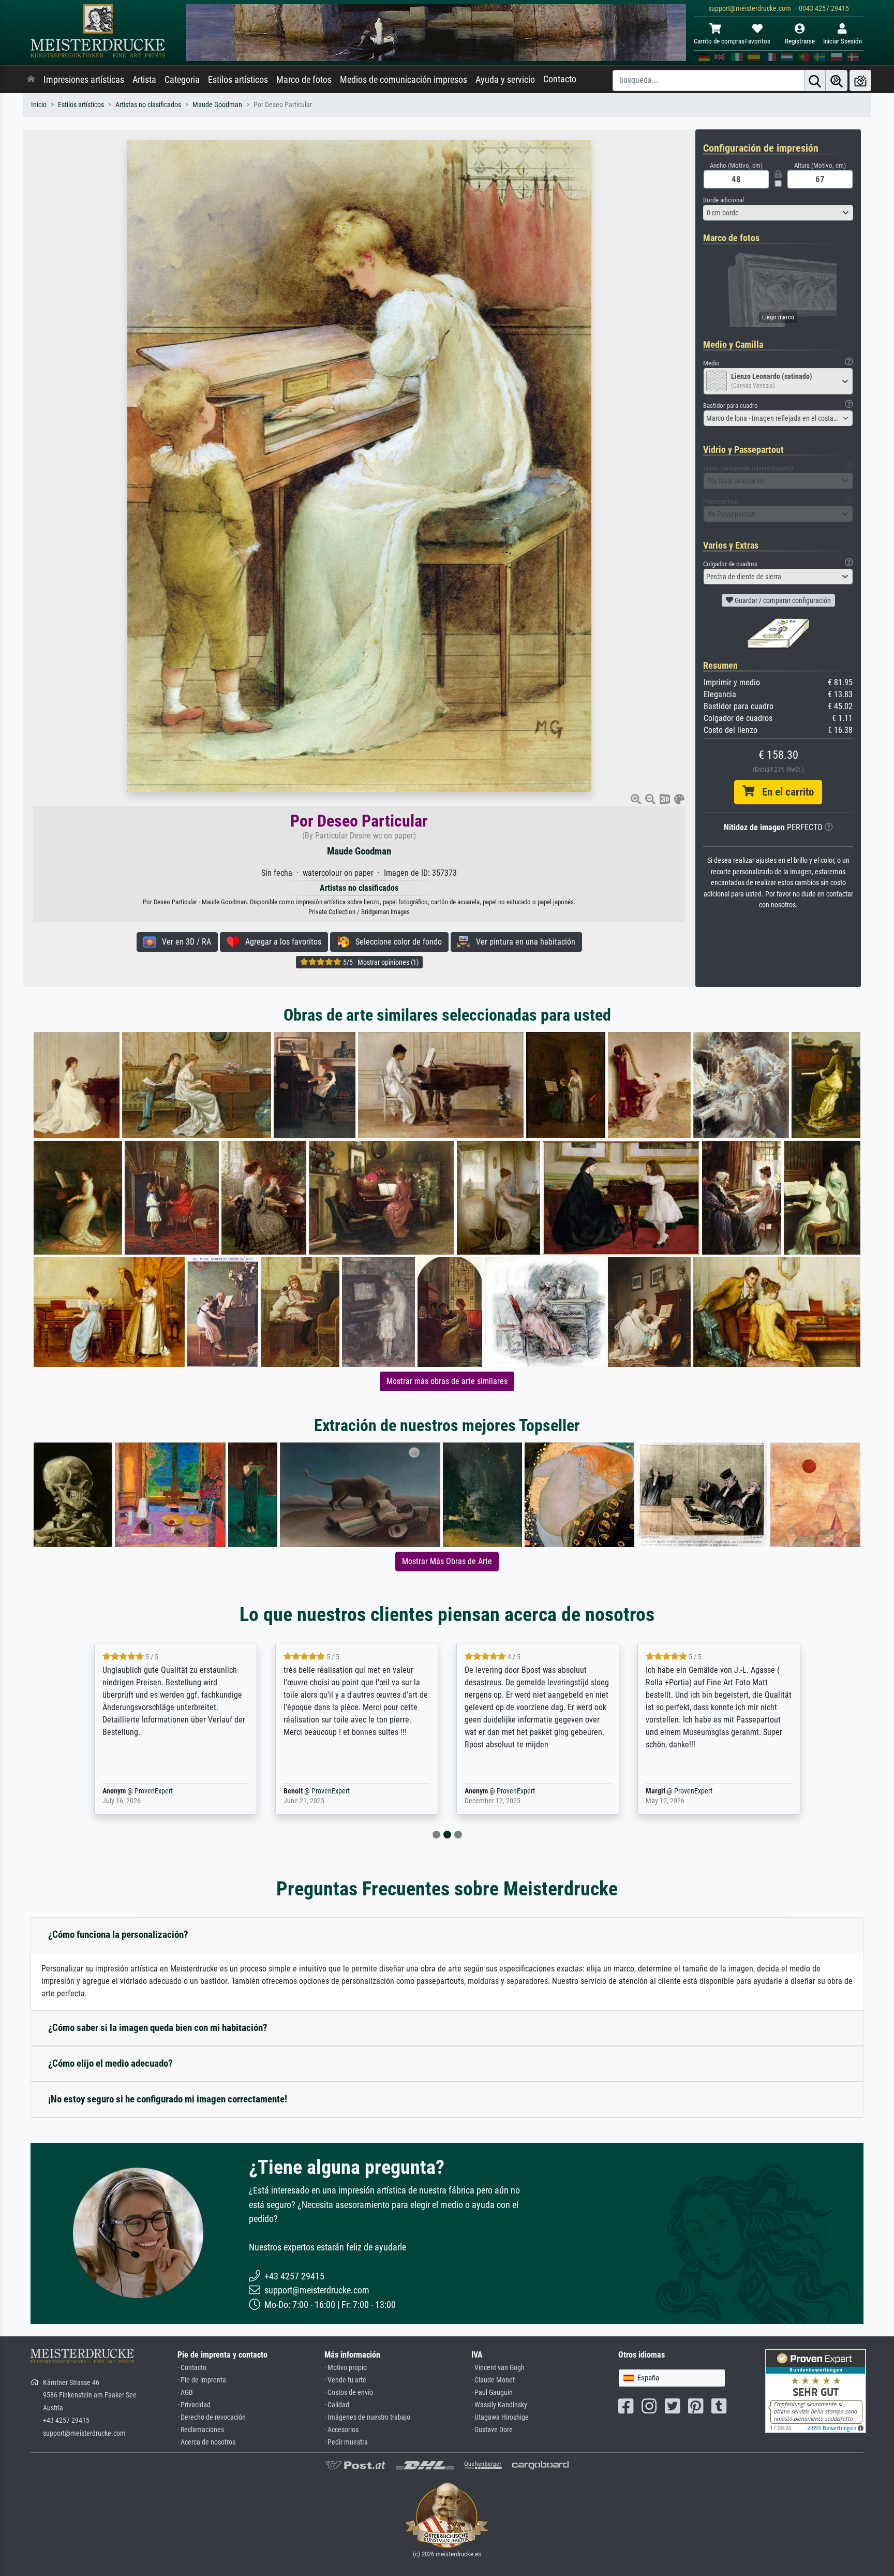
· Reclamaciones (201, 2430)
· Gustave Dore (492, 2430)
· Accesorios (341, 2430)
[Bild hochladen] (860, 80)
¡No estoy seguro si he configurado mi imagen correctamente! (168, 2099)
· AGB (185, 2393)
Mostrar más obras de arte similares (447, 1381)
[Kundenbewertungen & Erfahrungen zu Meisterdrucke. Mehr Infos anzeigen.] (816, 2390)
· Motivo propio (346, 2368)
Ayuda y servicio (505, 80)
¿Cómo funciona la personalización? (118, 1934)
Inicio (39, 105)
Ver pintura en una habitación (523, 942)
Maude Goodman (217, 105)
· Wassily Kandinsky (499, 2405)
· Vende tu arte (345, 2380)
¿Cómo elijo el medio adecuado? (110, 2063)
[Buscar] (815, 80)
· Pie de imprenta (202, 2380)
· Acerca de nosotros (206, 2442)
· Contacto (192, 2368)
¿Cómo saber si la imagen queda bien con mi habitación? (158, 2028)
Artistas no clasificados (148, 105)
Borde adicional (724, 200)
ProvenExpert (139, 1791)
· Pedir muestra (346, 2442)
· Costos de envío (349, 2393)
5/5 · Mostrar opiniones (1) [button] (380, 962)
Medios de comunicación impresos (404, 80)
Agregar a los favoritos (280, 942)
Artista (144, 80)
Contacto (560, 79)
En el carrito (784, 792)
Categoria (182, 80)
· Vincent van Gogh (498, 2368)
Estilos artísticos (238, 80)
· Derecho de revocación (212, 2417)
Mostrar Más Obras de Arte (447, 1561)
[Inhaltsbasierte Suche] (837, 80)
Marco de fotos (304, 80)
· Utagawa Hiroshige (500, 2417)
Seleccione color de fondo (396, 942)
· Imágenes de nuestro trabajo (367, 2417)
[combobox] (778, 213)
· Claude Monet (493, 2380)
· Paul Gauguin (492, 2393)
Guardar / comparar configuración (782, 600)
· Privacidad (194, 2405)
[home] (31, 80)
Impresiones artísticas (84, 80)
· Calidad (337, 2405)
